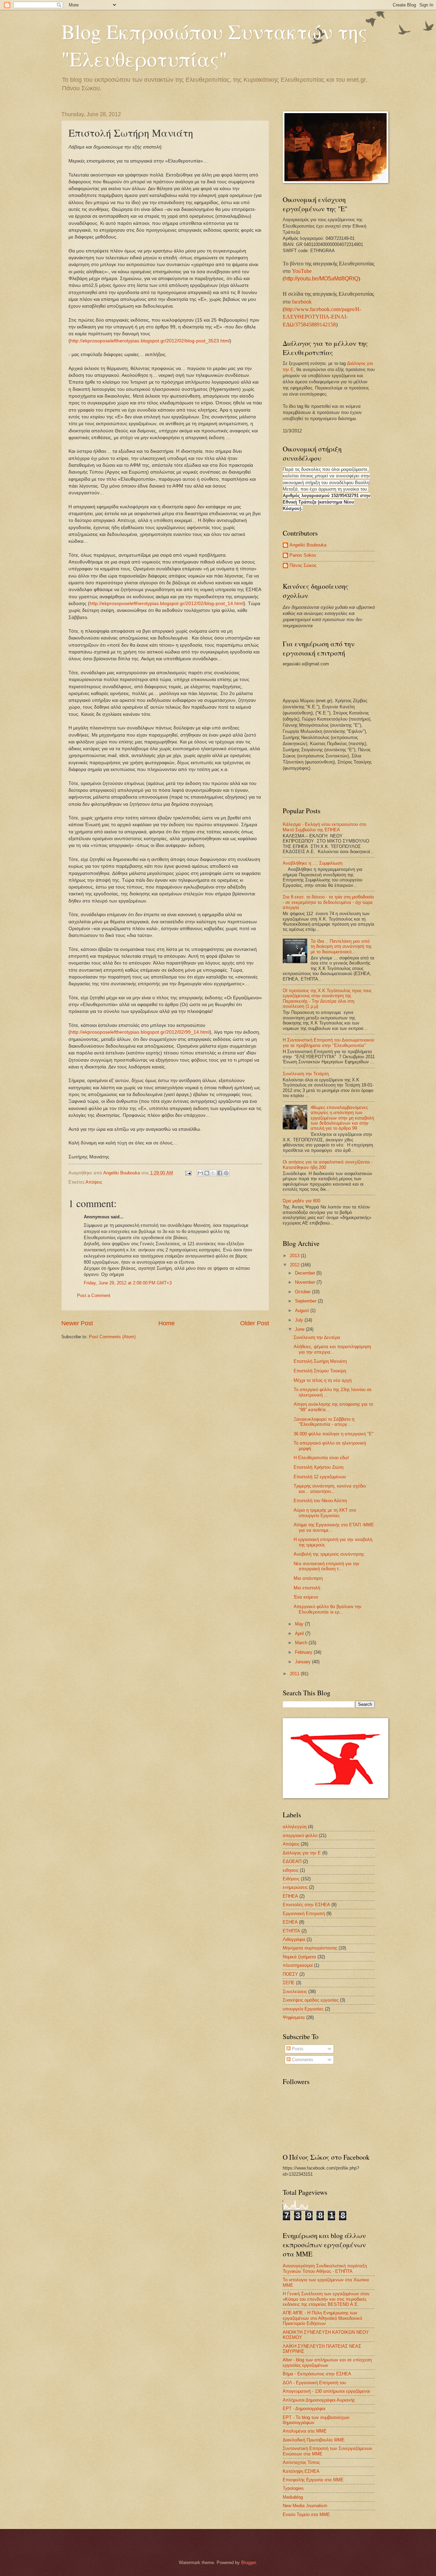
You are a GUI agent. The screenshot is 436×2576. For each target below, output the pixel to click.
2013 (295, 1256)
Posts (297, 2049)
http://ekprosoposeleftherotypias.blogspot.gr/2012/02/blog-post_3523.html (150, 341)
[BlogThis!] (207, 1173)
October (303, 1292)
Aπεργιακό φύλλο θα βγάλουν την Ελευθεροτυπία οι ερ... (328, 1609)
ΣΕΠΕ (289, 1983)
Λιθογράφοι (294, 1939)
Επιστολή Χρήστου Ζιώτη (318, 1467)
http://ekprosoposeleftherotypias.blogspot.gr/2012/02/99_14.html (140, 1032)
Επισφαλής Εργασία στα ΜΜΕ (313, 2480)
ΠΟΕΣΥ (290, 1974)
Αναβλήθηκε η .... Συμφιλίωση (313, 863)
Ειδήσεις (291, 1879)
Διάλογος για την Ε (302, 1853)
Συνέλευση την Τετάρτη (306, 1074)
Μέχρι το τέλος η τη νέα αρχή (323, 1380)
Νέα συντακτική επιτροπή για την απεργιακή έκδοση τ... (326, 1566)
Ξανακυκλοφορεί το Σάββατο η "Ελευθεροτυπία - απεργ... (324, 1422)
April (300, 1633)
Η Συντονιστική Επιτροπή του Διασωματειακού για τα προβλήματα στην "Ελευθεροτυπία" (329, 1043)
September (306, 1301)
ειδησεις (291, 1870)
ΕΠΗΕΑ (290, 1896)
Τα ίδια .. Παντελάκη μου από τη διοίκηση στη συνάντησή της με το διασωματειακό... (341, 946)
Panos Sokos (303, 555)
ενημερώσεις (295, 1887)
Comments (302, 2060)
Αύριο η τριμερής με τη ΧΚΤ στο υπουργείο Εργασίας (325, 1513)
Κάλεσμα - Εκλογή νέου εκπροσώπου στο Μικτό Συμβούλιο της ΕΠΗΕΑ (324, 827)
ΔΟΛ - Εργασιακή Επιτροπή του (314, 2383)
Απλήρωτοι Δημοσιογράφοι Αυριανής (319, 2400)
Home (167, 1323)
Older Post (255, 1323)
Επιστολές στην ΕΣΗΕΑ (306, 1905)
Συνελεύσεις (295, 1992)
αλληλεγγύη (295, 1827)
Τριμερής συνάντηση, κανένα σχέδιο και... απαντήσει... (330, 1488)
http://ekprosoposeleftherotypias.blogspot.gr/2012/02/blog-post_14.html (167, 604)
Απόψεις (94, 1182)
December (306, 1273)
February (304, 1652)
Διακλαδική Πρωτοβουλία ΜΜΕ (314, 2440)
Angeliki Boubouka (308, 545)
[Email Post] (188, 1173)
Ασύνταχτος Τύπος (301, 2462)
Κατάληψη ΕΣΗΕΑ (301, 2471)
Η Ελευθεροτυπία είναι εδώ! (321, 1458)
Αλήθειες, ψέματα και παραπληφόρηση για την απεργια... (332, 1349)
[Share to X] (213, 1173)
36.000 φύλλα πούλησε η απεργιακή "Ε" (334, 1434)
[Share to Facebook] (220, 1173)
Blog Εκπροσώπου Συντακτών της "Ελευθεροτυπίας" (214, 45)
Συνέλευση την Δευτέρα (317, 1337)
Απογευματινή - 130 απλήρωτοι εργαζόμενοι (326, 2391)
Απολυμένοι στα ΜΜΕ (305, 2431)
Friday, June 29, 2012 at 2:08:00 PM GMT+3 (128, 1283)
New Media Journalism (305, 2506)
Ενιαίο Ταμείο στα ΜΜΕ (306, 2515)
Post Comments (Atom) (112, 1337)
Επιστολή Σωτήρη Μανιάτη (320, 1361)
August (303, 1310)
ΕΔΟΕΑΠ (292, 1861)
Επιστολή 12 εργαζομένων (320, 1477)
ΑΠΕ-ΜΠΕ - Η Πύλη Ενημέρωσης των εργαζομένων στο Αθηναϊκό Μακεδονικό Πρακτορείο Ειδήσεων (322, 2318)
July (300, 1320)
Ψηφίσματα (294, 2017)
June (300, 1329)
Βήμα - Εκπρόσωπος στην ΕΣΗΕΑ (317, 2374)
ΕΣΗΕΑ (290, 1922)
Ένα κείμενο (306, 1597)
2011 (295, 1674)
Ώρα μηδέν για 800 (301, 1201)
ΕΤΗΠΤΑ (291, 1931)
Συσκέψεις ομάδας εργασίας (311, 2000)
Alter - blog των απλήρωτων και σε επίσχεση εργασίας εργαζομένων (327, 2362)
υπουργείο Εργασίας (303, 2009)
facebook (302, 302)
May (300, 1624)
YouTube (302, 271)
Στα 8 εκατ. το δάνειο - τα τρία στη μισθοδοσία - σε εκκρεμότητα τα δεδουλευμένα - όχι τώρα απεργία (328, 902)
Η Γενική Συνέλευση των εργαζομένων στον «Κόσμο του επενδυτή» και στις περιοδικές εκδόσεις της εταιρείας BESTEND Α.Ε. (326, 2299)
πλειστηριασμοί (298, 1965)
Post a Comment (94, 1295)
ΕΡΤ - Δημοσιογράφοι (304, 2409)
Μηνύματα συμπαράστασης (310, 1948)
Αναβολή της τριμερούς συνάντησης (329, 1554)
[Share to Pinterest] (226, 1173)
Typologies (293, 2488)
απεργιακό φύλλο (300, 1835)
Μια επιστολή (307, 1588)
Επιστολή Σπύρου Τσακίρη (320, 1371)
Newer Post (77, 1323)
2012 (295, 1265)
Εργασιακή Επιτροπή (304, 1914)
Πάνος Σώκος (303, 565)
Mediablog (293, 2497)
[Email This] (200, 1173)
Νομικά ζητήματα (299, 1957)
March (302, 1643)
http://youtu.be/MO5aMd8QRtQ (321, 279)
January (303, 1662)
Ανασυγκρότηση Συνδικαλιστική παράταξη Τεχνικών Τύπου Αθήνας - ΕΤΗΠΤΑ (325, 2268)
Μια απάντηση (308, 1578)
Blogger (248, 2563)
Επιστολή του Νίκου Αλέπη (320, 1501)
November (306, 1282)
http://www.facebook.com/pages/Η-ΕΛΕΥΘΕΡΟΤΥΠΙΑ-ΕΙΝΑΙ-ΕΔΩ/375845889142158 (322, 317)
